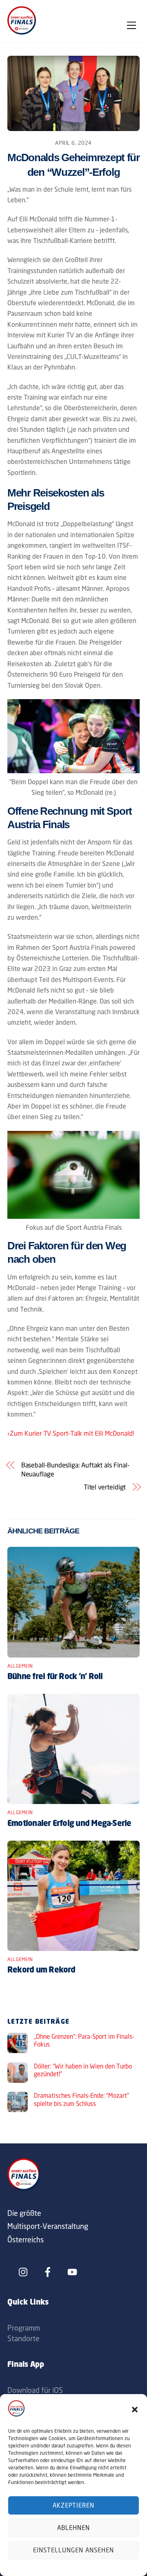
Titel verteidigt (105, 1487)
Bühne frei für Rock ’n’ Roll (55, 1677)
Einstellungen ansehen (73, 2550)
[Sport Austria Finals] (22, 32)
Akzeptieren (74, 2505)
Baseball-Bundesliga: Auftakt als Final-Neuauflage (75, 1470)
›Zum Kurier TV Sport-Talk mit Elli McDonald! (71, 1433)
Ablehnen (73, 2528)
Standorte (23, 2338)
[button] (135, 2410)
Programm (24, 2328)
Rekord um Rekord (41, 1970)
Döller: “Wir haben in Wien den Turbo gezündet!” (83, 2070)
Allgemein (20, 1666)
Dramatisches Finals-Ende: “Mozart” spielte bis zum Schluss (81, 2100)
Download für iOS (35, 2390)
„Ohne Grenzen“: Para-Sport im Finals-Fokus (84, 2041)
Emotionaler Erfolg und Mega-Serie (69, 1824)
